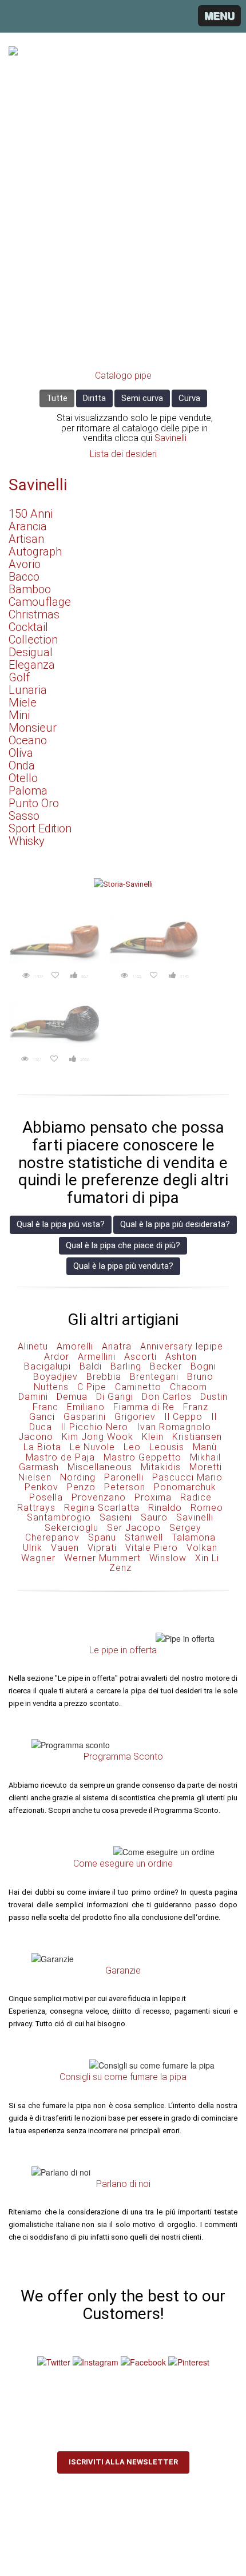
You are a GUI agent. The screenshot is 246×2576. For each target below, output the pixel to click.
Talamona (194, 1537)
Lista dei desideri (123, 454)
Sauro (154, 1517)
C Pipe (92, 1387)
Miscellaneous (100, 1467)
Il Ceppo (183, 1417)
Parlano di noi (123, 2184)
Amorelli (75, 1346)
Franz (196, 1407)
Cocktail (28, 627)
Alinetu (33, 1346)
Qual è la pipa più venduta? (123, 1266)
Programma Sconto (123, 1757)
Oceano (28, 740)
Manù (205, 1447)
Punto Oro (34, 803)
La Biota (42, 1447)
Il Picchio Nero (94, 1427)
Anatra (117, 1346)
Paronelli (124, 1477)
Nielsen (35, 1477)
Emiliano (86, 1407)
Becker (166, 1366)
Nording (78, 1477)
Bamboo (30, 589)
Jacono (36, 1437)
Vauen (65, 1548)
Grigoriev (135, 1417)
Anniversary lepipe (182, 1346)
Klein (153, 1437)
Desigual (31, 652)
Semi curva (142, 398)
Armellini (97, 1357)
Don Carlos (167, 1397)
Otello (23, 778)
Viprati (102, 1548)
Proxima (153, 1497)
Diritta (94, 398)
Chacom (189, 1387)
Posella (46, 1497)
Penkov (41, 1487)
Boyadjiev (55, 1377)
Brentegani (154, 1377)
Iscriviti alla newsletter (123, 2462)
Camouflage (40, 602)
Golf (19, 677)
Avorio (25, 564)
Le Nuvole (92, 1447)
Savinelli (170, 438)
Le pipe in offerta (123, 1650)
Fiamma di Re (144, 1407)
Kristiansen (197, 1437)
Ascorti (140, 1357)
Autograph (35, 551)
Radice (196, 1497)
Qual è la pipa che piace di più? (123, 1245)
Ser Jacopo (134, 1528)
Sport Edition (40, 828)
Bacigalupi (47, 1366)
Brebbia (104, 1377)
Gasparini (85, 1417)
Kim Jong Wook (98, 1437)
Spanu (102, 1537)
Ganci (42, 1417)
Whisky (27, 841)
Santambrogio (59, 1517)
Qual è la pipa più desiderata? (175, 1224)
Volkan (202, 1548)
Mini (19, 715)
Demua (72, 1397)
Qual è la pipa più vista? (61, 1224)
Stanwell (144, 1537)
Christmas (34, 614)
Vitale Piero (152, 1548)
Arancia (28, 526)
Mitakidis (161, 1467)
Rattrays (36, 1508)
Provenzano (99, 1497)
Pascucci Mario (187, 1477)
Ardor (57, 1357)
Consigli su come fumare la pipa (123, 2077)
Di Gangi (115, 1397)
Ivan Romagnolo (174, 1427)
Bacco (24, 577)
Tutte (57, 398)
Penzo (81, 1487)
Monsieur (33, 728)
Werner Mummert (102, 1558)
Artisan (26, 539)
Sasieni (116, 1517)
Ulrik (33, 1548)
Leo (132, 1447)
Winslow (168, 1558)
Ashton (181, 1357)
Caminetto (138, 1387)
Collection (33, 640)
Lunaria (28, 690)
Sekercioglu (72, 1528)
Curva (189, 398)
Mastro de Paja (60, 1457)
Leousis (167, 1447)
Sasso (24, 816)
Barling (126, 1366)
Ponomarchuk (185, 1487)
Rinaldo (165, 1508)
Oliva (21, 753)
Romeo (207, 1508)
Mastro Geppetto (142, 1457)
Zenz (120, 1568)
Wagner (38, 1558)
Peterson (125, 1487)
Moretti (206, 1467)
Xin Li (207, 1558)
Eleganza (32, 665)
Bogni (203, 1366)
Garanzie (123, 1970)
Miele (23, 702)
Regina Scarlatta (102, 1508)
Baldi (91, 1366)
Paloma (28, 791)
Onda (22, 765)
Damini (33, 1397)
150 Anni (31, 514)
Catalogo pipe (123, 376)
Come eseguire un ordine (123, 1863)
